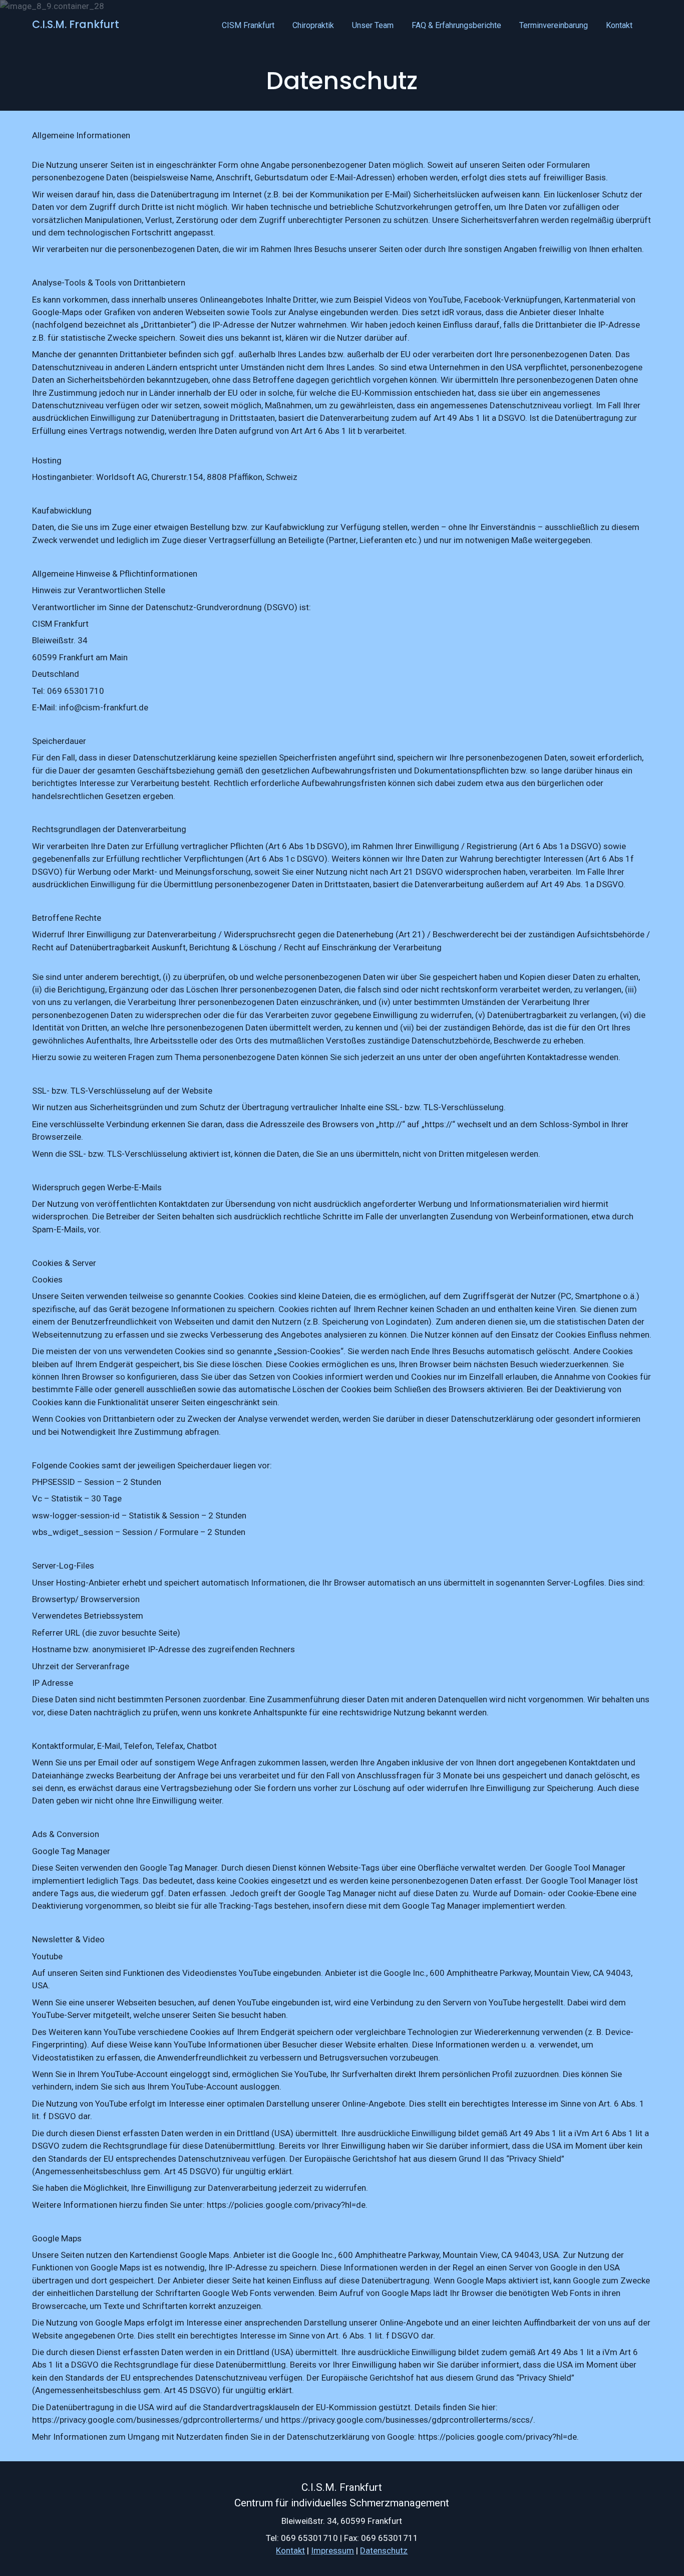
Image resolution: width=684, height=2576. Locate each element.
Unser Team (373, 25)
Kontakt (619, 25)
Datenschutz (384, 2550)
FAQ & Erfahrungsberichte (456, 25)
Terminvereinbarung (554, 25)
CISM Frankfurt (248, 25)
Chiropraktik (313, 25)
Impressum (333, 2550)
